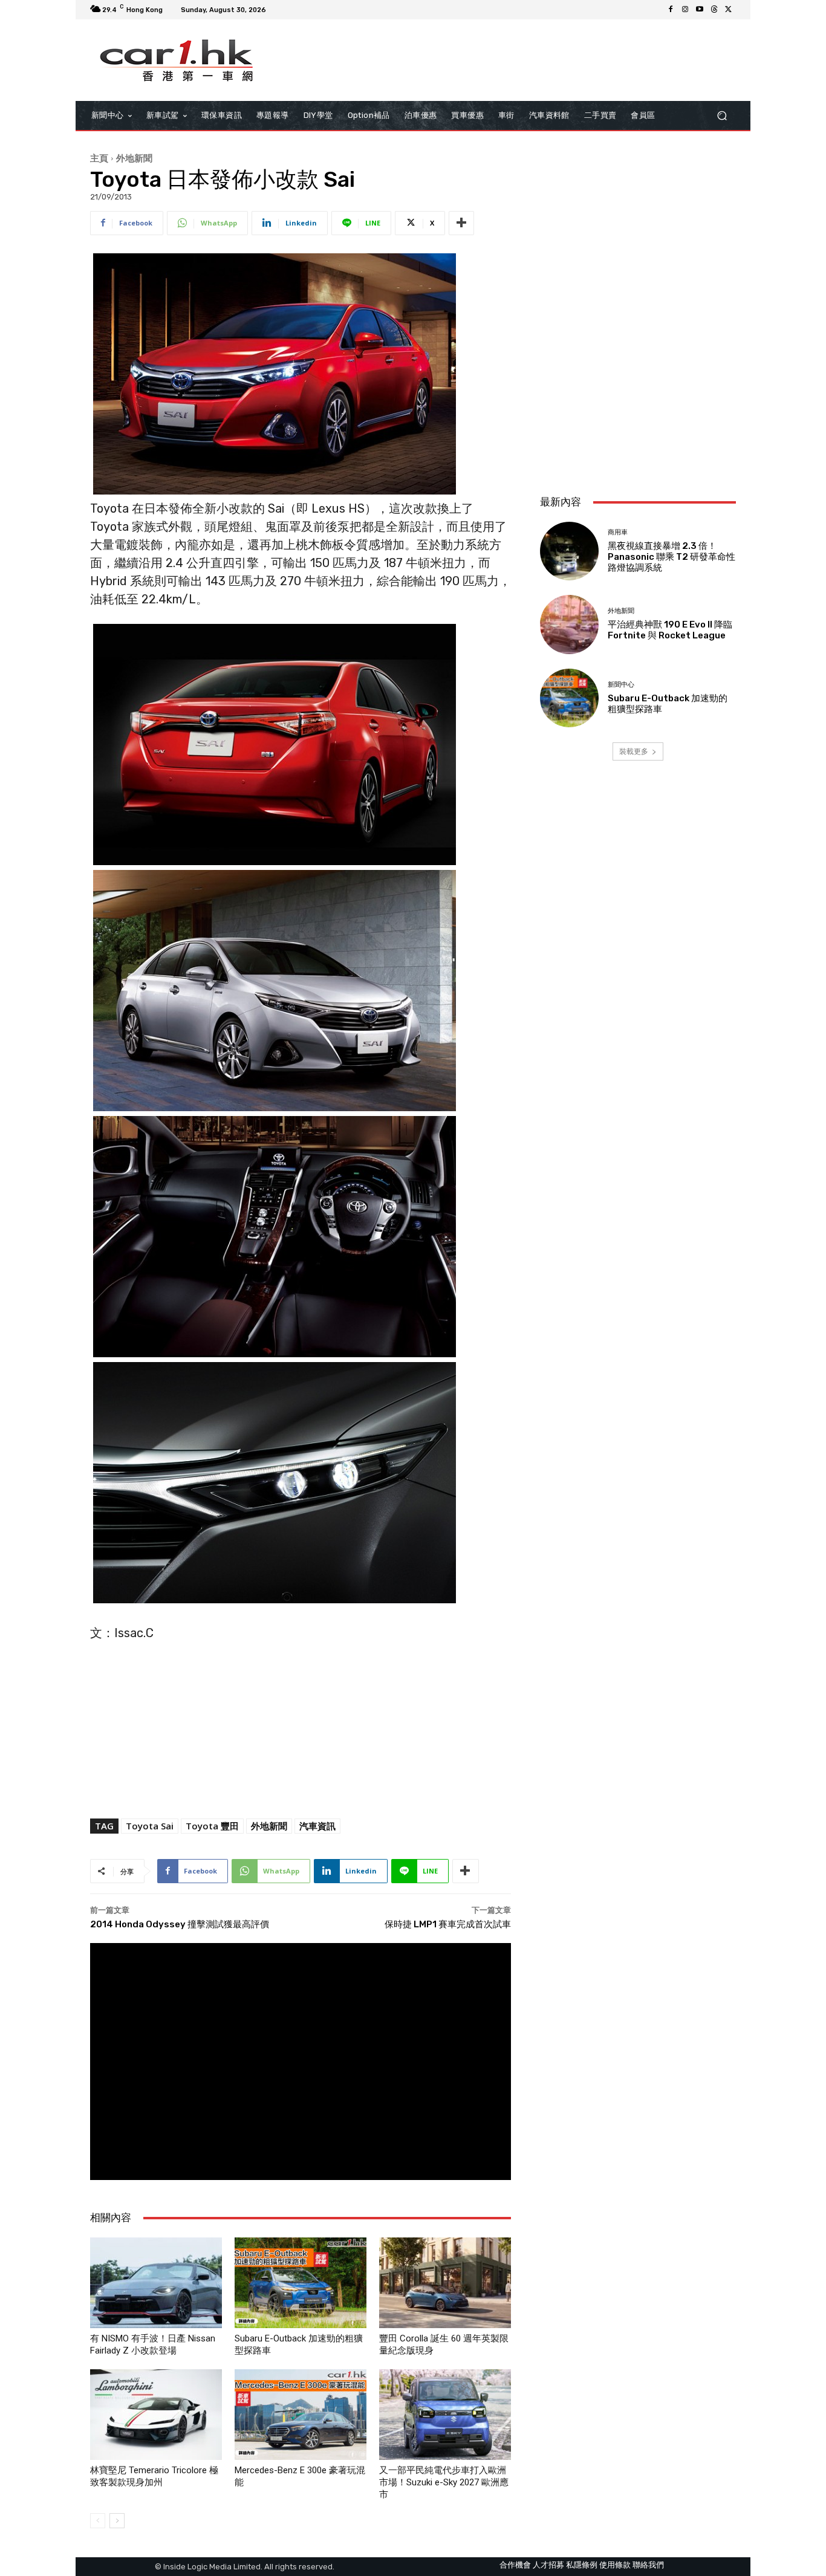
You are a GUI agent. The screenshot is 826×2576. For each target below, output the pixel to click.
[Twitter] (729, 10)
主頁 (99, 158)
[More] (461, 223)
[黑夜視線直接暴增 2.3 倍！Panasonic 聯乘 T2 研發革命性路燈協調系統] (569, 551)
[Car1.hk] (177, 60)
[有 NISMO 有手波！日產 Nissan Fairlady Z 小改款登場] (156, 2283)
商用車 (618, 532)
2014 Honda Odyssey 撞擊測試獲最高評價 (180, 1924)
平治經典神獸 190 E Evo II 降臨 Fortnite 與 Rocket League (670, 630)
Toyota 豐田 (212, 1826)
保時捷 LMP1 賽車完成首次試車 (448, 1924)
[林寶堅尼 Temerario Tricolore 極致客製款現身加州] (156, 2415)
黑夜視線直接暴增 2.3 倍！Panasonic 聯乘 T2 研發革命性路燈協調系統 (672, 557)
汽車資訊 (317, 1826)
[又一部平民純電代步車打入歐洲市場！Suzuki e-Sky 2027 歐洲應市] (445, 2415)
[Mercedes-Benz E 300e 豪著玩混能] (301, 2415)
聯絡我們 (648, 2565)
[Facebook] (671, 10)
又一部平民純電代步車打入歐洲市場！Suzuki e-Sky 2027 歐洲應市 (444, 2482)
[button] (722, 116)
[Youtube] (700, 10)
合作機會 (515, 2565)
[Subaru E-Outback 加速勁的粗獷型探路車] (301, 2283)
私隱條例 (582, 2565)
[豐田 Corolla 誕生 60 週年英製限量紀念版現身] (445, 2283)
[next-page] (117, 2521)
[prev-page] (98, 2521)
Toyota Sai (150, 1826)
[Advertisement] (638, 405)
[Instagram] (685, 10)
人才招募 (548, 2565)
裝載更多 (634, 751)
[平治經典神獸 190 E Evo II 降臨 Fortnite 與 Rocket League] (569, 624)
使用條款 (615, 2565)
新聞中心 (621, 685)
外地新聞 (134, 158)
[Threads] (714, 10)
